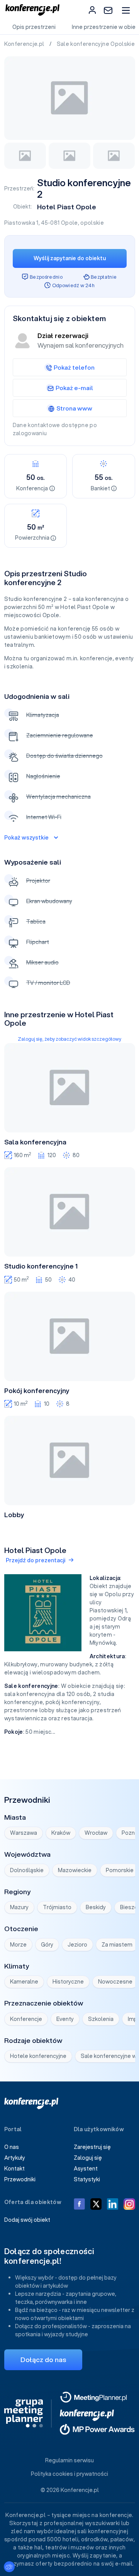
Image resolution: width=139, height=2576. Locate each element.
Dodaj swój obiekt (27, 2220)
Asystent (86, 2169)
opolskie (92, 223)
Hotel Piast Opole (67, 207)
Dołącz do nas (43, 2360)
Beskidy (96, 1907)
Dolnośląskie (27, 1870)
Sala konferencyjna (35, 1142)
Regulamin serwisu (69, 2460)
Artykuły (15, 2158)
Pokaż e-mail (74, 388)
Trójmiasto (57, 1907)
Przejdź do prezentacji (36, 1560)
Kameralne (24, 1982)
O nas (12, 2147)
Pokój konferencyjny (37, 1391)
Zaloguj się (88, 2158)
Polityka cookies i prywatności (69, 2474)
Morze (18, 1945)
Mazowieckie (75, 1870)
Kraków (61, 1833)
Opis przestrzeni (34, 27)
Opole (69, 223)
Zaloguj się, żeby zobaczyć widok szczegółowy (69, 1039)
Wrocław (96, 1833)
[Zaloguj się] (92, 10)
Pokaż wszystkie (26, 838)
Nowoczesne (115, 1982)
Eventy (65, 2019)
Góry (47, 1945)
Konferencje (26, 2019)
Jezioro (77, 1945)
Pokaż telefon (74, 367)
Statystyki (87, 2179)
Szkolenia (101, 2019)
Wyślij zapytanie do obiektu (70, 258)
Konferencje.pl (25, 44)
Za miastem (117, 1945)
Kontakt (14, 2169)
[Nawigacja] (126, 10)
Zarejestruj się (92, 2147)
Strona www (74, 408)
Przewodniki (20, 2179)
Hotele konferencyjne (38, 2056)
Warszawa (24, 1833)
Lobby (14, 1515)
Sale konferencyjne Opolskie (97, 44)
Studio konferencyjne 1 (41, 1266)
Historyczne (68, 1982)
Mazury (19, 1907)
